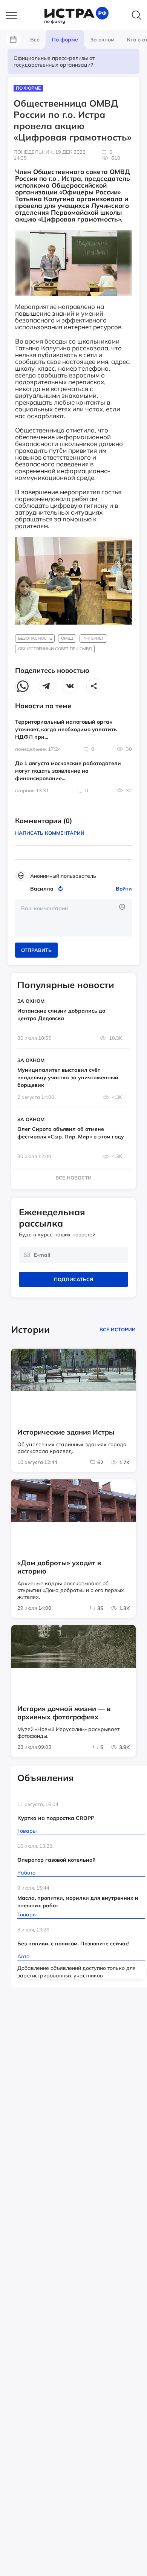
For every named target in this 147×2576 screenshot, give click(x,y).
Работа (27, 1873)
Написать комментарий (50, 833)
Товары (27, 1831)
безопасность (35, 638)
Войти (124, 889)
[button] (15, 16)
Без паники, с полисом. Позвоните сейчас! (73, 1943)
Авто (23, 1956)
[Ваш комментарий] (73, 918)
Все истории (118, 1329)
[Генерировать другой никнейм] (62, 889)
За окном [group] (102, 40)
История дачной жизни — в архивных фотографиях (64, 1713)
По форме (28, 88)
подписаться (73, 1279)
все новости (73, 1178)
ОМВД (67, 638)
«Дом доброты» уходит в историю (59, 1567)
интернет (93, 638)
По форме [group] (65, 40)
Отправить (36, 950)
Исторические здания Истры (66, 1432)
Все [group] (35, 40)
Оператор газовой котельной (57, 1860)
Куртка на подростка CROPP (56, 1818)
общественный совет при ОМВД (55, 649)
